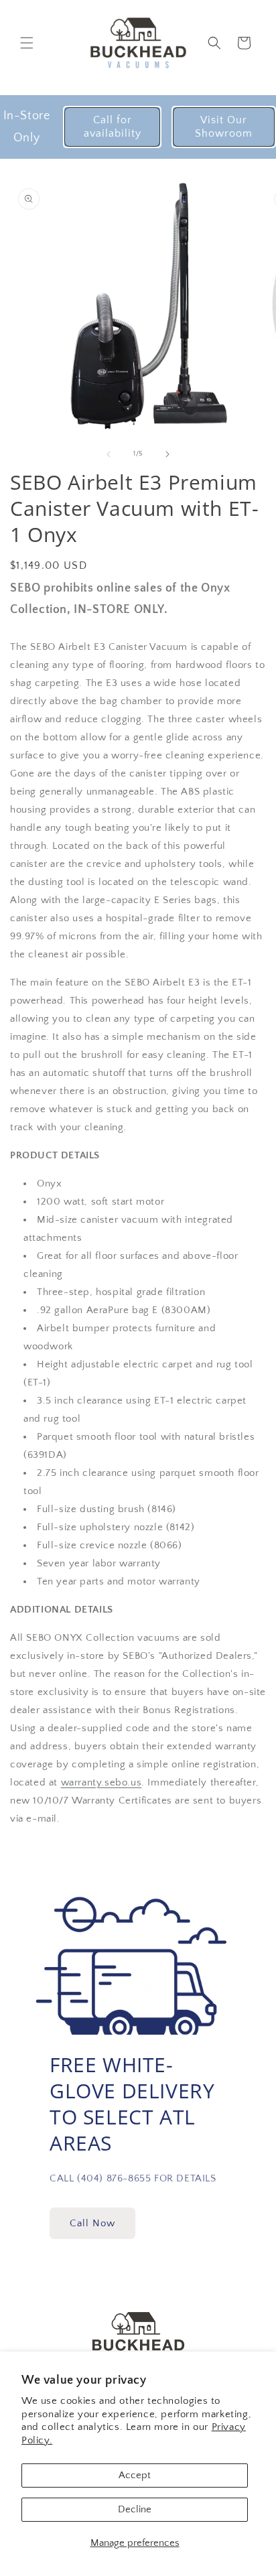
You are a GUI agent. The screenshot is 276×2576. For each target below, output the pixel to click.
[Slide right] (167, 454)
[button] (27, 43)
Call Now (92, 2223)
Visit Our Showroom (224, 126)
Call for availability (113, 126)
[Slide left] (109, 454)
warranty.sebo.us (101, 1782)
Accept (135, 2475)
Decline (135, 2509)
